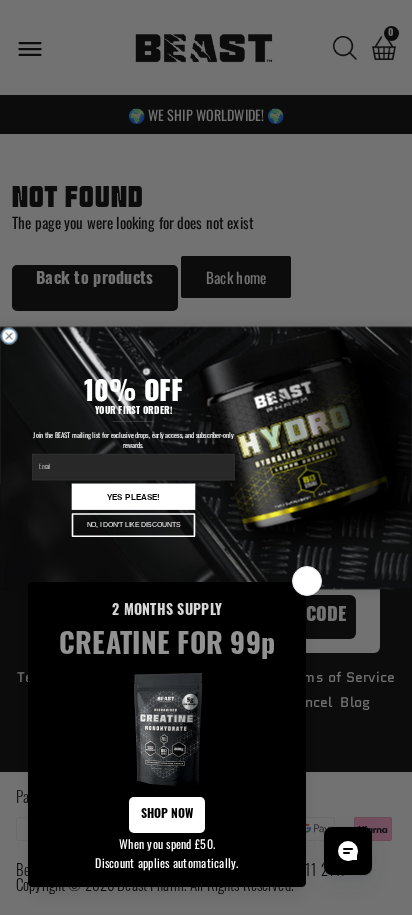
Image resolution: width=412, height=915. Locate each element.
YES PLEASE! (134, 496)
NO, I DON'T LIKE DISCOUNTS (134, 524)
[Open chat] (348, 851)
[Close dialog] (9, 335)
